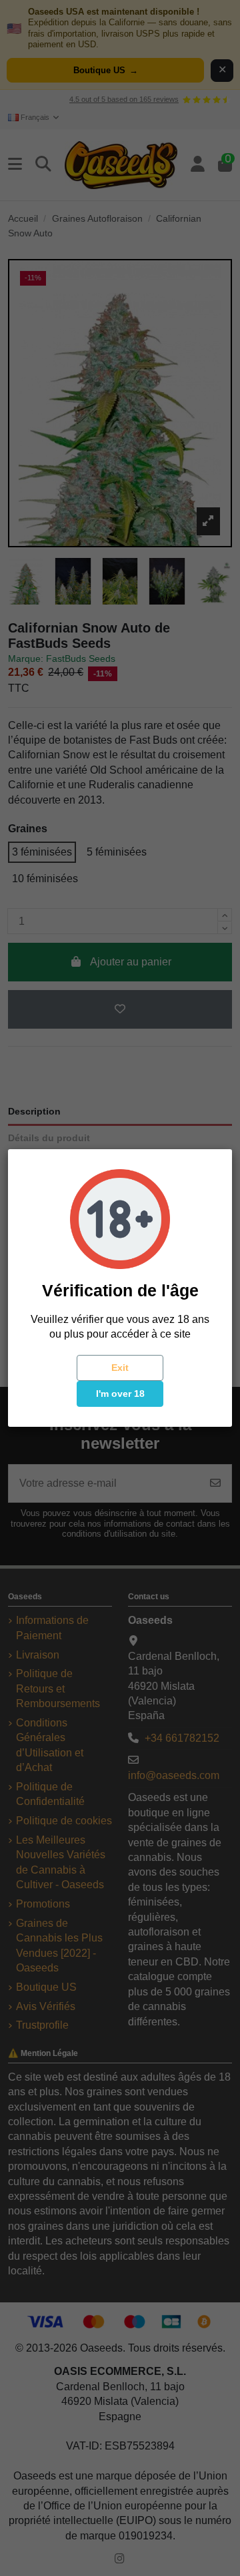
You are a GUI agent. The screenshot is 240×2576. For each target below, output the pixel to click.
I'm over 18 (120, 1394)
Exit (120, 1368)
